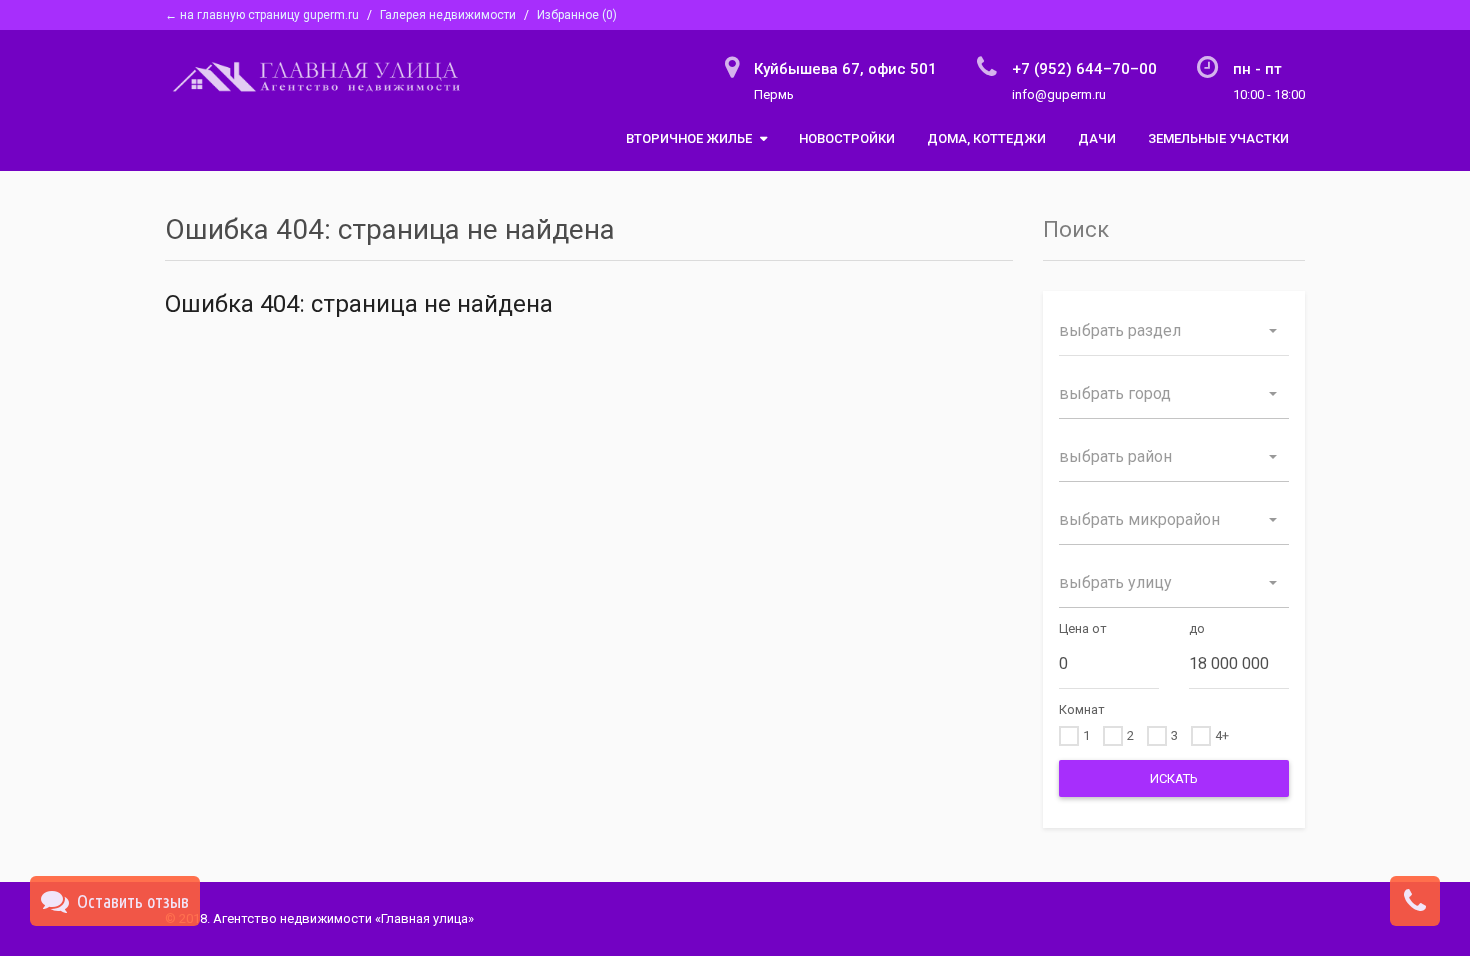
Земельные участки (1218, 138)
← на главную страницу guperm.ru (262, 15)
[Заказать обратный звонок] (1415, 903)
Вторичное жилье (690, 138)
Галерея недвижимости (448, 15)
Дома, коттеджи (986, 138)
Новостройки (847, 138)
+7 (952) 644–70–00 (1084, 69)
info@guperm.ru (1059, 94)
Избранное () (577, 15)
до (1197, 628)
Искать (1174, 778)
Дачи (1097, 138)
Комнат (1082, 709)
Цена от (1083, 628)
